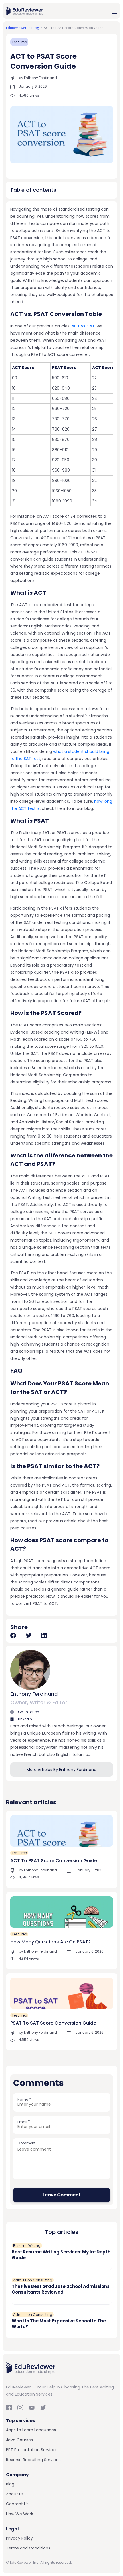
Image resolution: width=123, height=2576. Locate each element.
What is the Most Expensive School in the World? (59, 2324)
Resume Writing (27, 2246)
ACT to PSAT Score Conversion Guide (54, 1861)
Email (24, 2122)
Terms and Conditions (28, 2548)
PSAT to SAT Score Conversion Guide (53, 2023)
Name (24, 2099)
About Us (15, 2494)
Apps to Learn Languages (31, 2430)
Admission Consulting (33, 2280)
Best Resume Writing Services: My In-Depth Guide (61, 2255)
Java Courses (19, 2440)
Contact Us (17, 2504)
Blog (10, 2484)
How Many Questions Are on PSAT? (50, 1942)
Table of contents (33, 190)
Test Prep (19, 42)
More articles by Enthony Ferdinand (61, 1770)
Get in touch (28, 1712)
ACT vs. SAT (83, 326)
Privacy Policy (19, 2538)
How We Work (20, 2514)
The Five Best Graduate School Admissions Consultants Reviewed (61, 2289)
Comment (26, 2143)
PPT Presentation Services (32, 2450)
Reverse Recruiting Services (33, 2460)
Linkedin (25, 1719)
